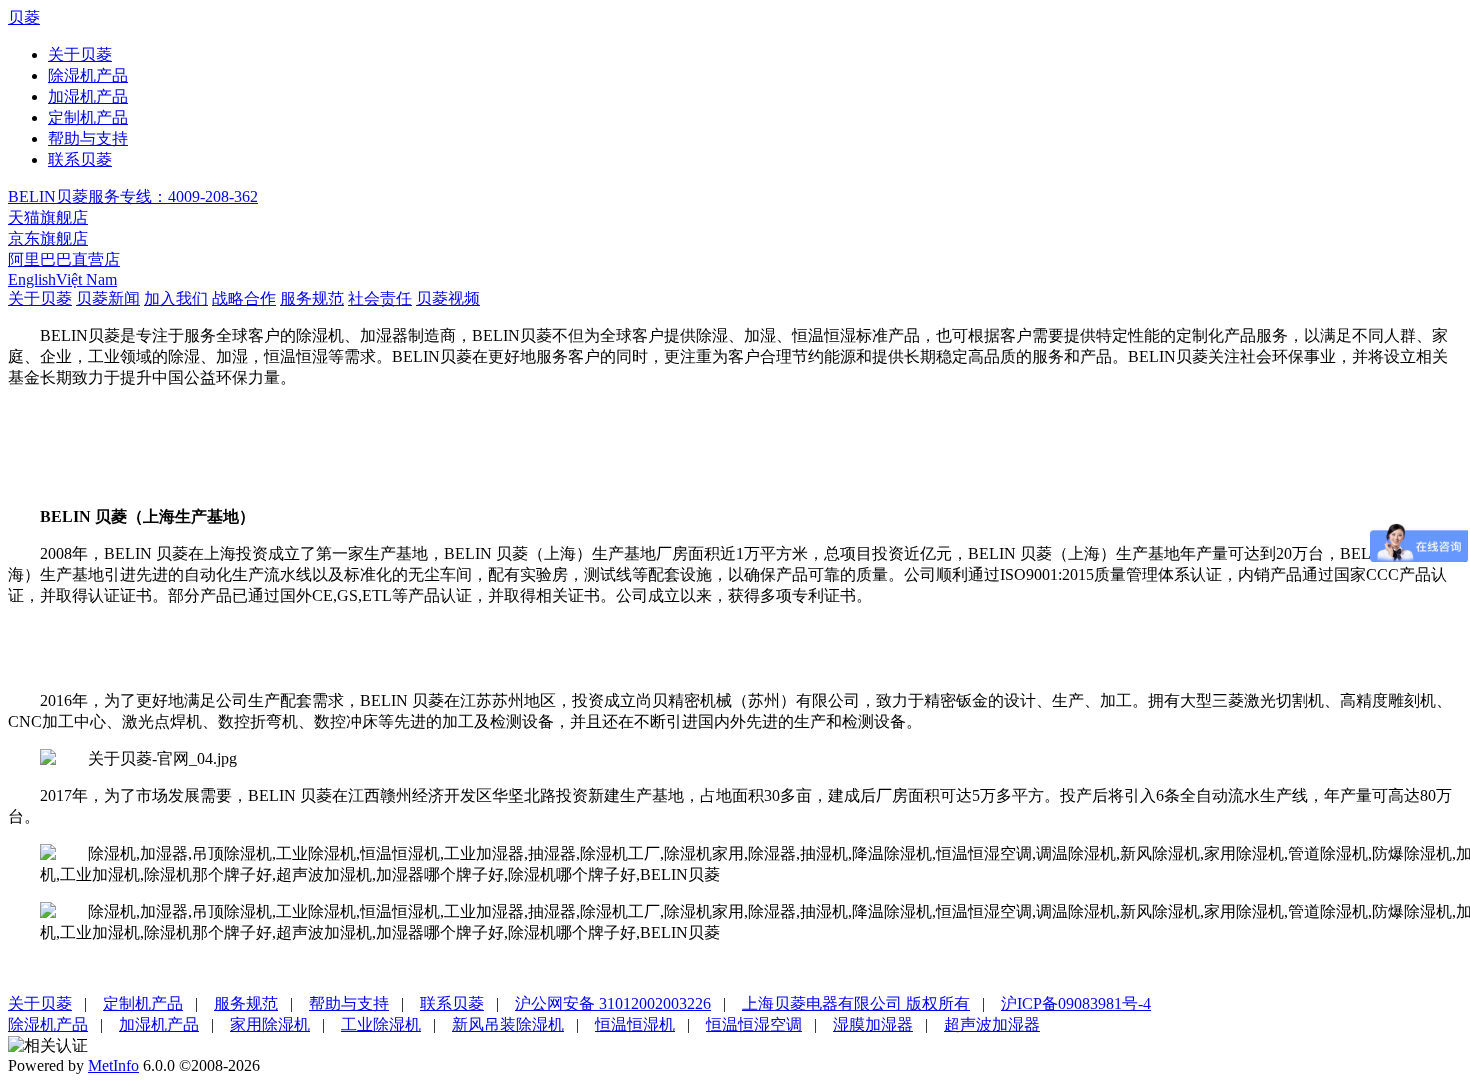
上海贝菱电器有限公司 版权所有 (856, 1003)
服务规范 (312, 298)
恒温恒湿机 (635, 1024)
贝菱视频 (448, 298)
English (32, 279)
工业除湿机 (381, 1024)
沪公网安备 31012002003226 (613, 1003)
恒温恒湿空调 (754, 1024)
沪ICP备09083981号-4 (1076, 1003)
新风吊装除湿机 (508, 1024)
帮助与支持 (88, 138)
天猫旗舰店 (48, 217)
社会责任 (380, 298)
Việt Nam (86, 279)
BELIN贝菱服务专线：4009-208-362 (133, 196)
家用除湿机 (270, 1024)
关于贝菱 (80, 54)
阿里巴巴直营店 (64, 259)
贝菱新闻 (108, 298)
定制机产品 (88, 117)
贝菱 (24, 17)
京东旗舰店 (48, 238)
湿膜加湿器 (873, 1024)
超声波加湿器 (992, 1024)
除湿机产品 (88, 75)
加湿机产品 (88, 96)
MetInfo (113, 1065)
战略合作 (244, 298)
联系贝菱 (80, 159)
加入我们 (176, 298)
